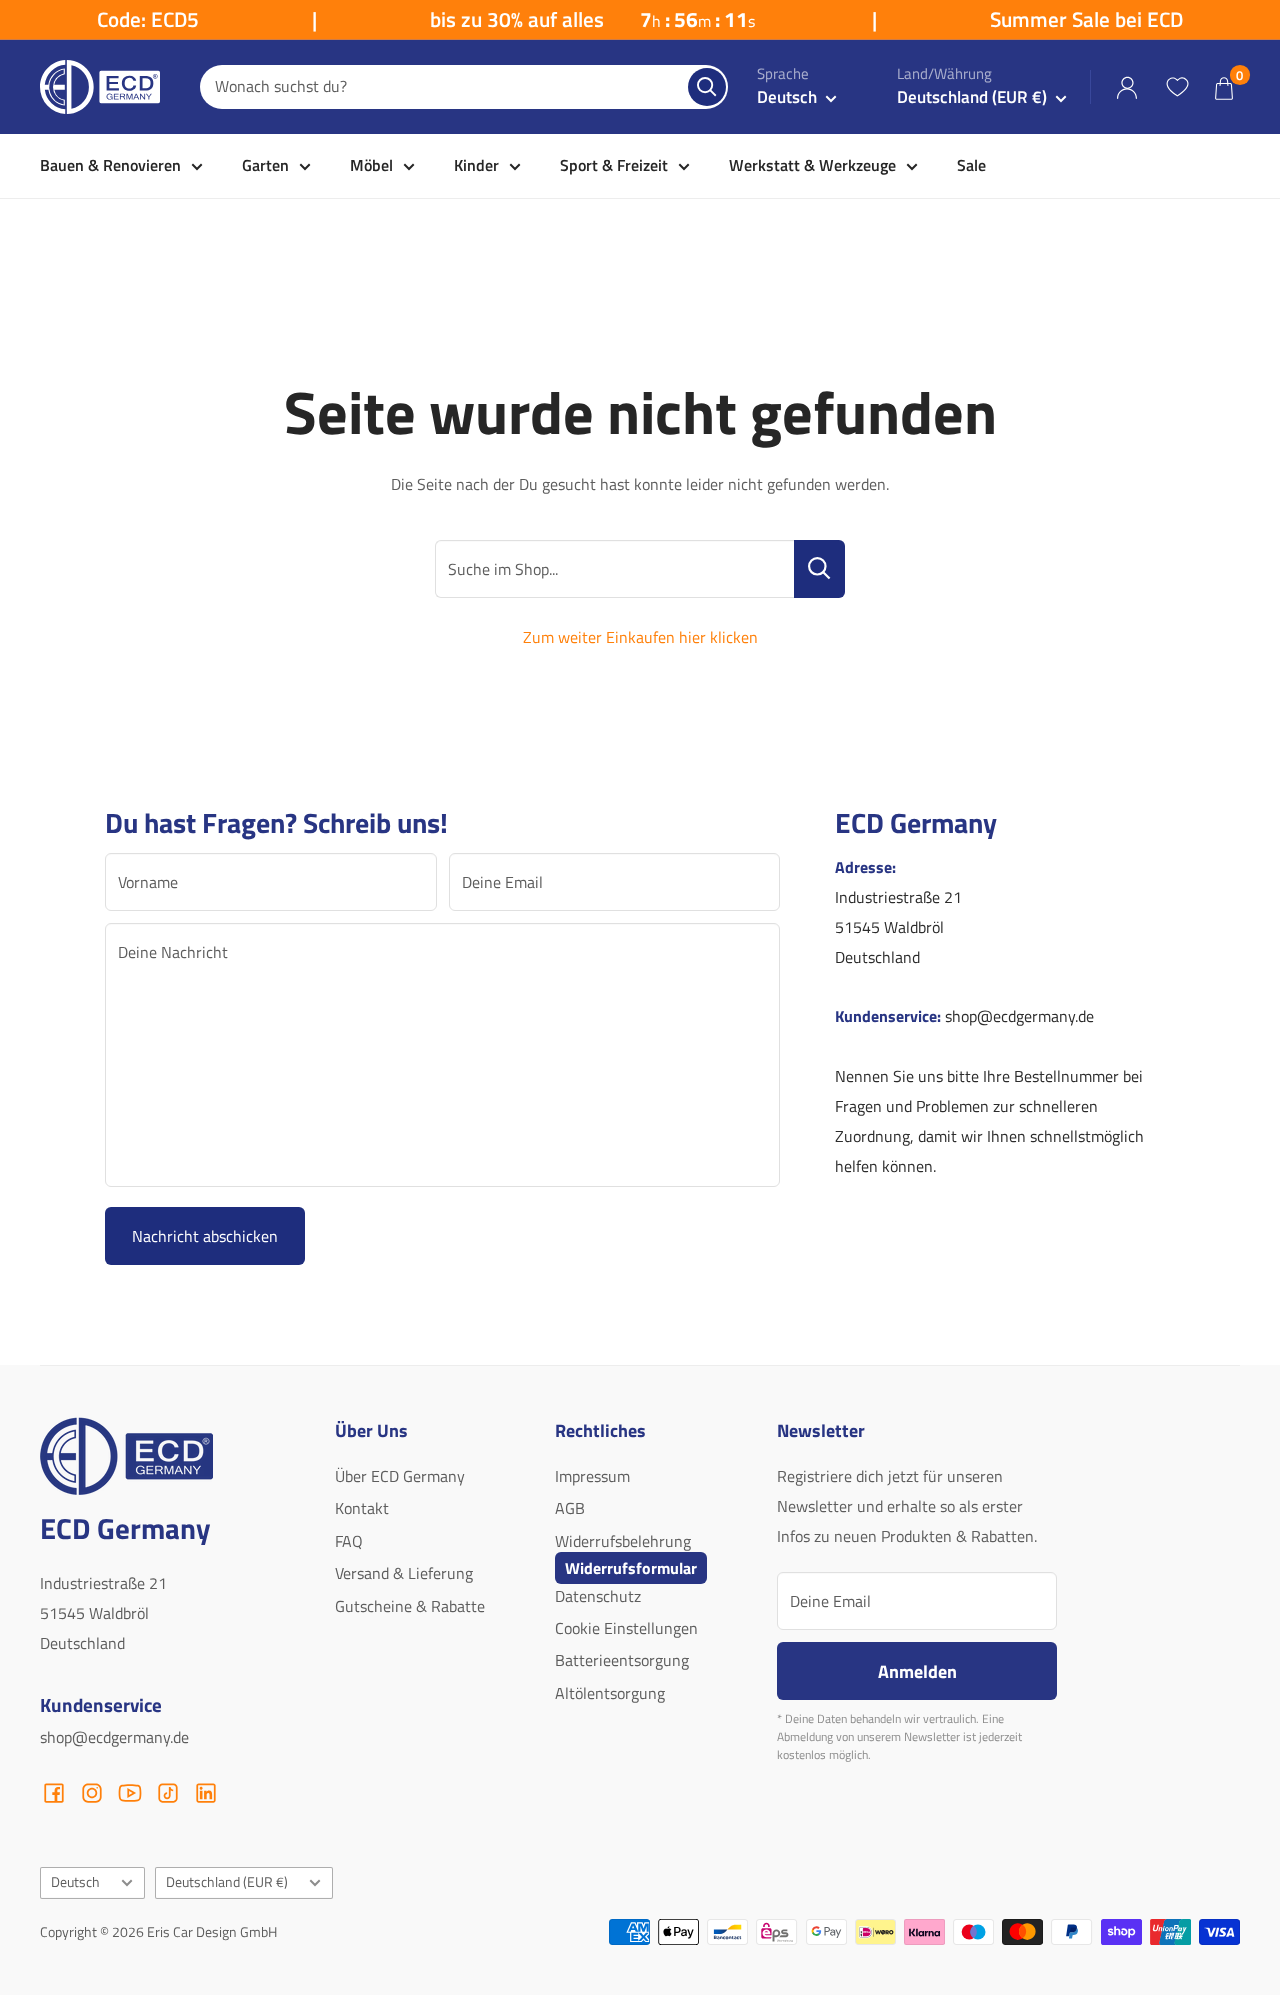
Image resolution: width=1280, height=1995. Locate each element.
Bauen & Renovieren (110, 165)
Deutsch (75, 1882)
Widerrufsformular (631, 1568)
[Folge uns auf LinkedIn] (206, 1793)
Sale (971, 165)
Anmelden (917, 1671)
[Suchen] (707, 87)
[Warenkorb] (1224, 87)
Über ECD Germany (400, 1476)
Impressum (592, 1476)
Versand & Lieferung (404, 1573)
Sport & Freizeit (614, 165)
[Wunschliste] (1177, 87)
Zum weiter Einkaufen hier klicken (640, 637)
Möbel (371, 165)
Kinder (476, 165)
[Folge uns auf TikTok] (168, 1793)
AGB (570, 1508)
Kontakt (362, 1508)
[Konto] (1127, 87)
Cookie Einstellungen (626, 1628)
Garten (265, 165)
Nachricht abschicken (205, 1236)
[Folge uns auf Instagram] (92, 1793)
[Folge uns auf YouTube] (130, 1793)
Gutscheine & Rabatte (410, 1606)
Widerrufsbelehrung (623, 1541)
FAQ (349, 1541)
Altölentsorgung (610, 1693)
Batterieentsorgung (622, 1660)
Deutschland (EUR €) (227, 1882)
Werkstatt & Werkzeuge (812, 165)
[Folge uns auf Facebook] (54, 1793)
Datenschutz (598, 1596)
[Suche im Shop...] (819, 569)
